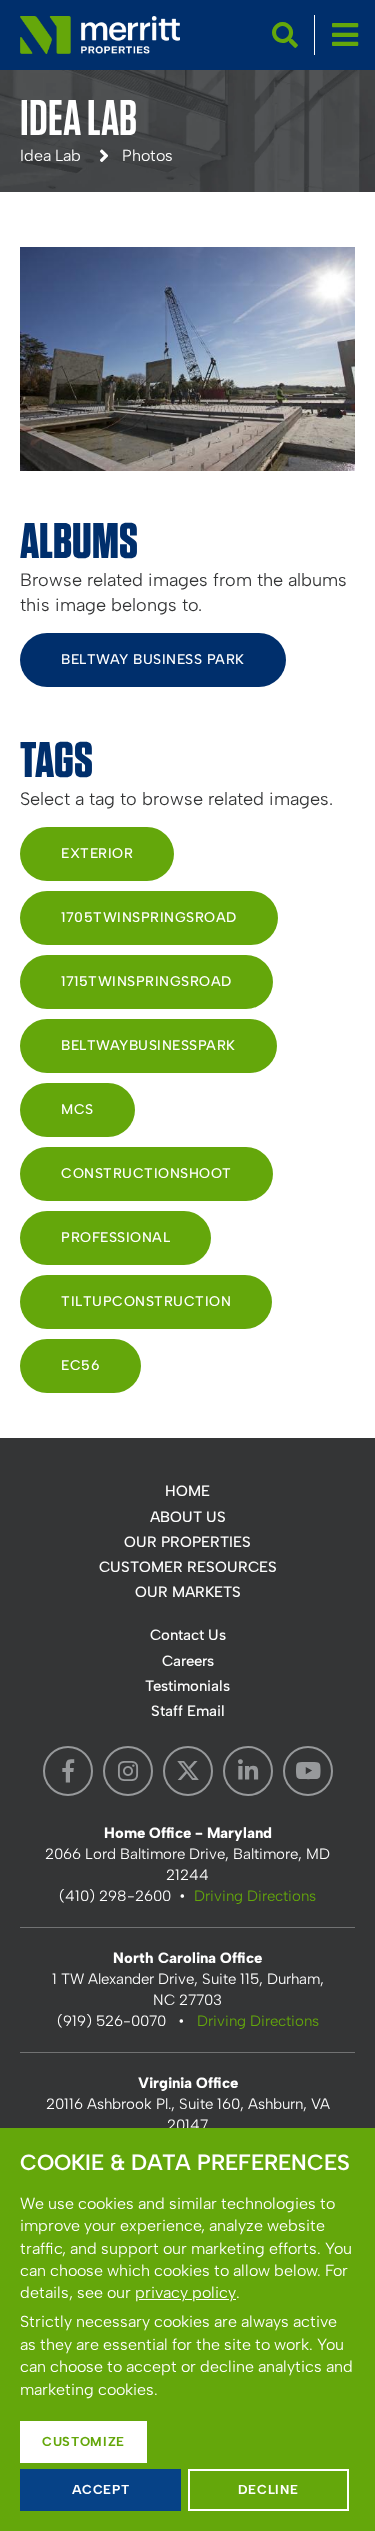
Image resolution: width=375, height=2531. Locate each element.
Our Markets (188, 1592)
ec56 (80, 1365)
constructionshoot (146, 1173)
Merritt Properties (100, 35)
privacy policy (185, 2292)
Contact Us (188, 1635)
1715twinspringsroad (146, 981)
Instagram (128, 1771)
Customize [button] (83, 2441)
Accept (101, 2489)
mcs (77, 1109)
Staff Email (188, 1711)
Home (187, 1491)
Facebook (68, 1771)
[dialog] (187, 2329)
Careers (188, 1661)
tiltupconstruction (146, 1301)
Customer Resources (188, 1567)
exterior (97, 853)
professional (115, 1237)
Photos (147, 155)
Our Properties (187, 1542)
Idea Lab (50, 155)
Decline (268, 2489)
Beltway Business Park (153, 659)
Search (285, 35)
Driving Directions (255, 1896)
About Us (188, 1517)
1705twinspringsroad (149, 917)
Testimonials (187, 1686)
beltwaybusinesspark (148, 1045)
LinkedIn (248, 1771)
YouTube (308, 1771)
